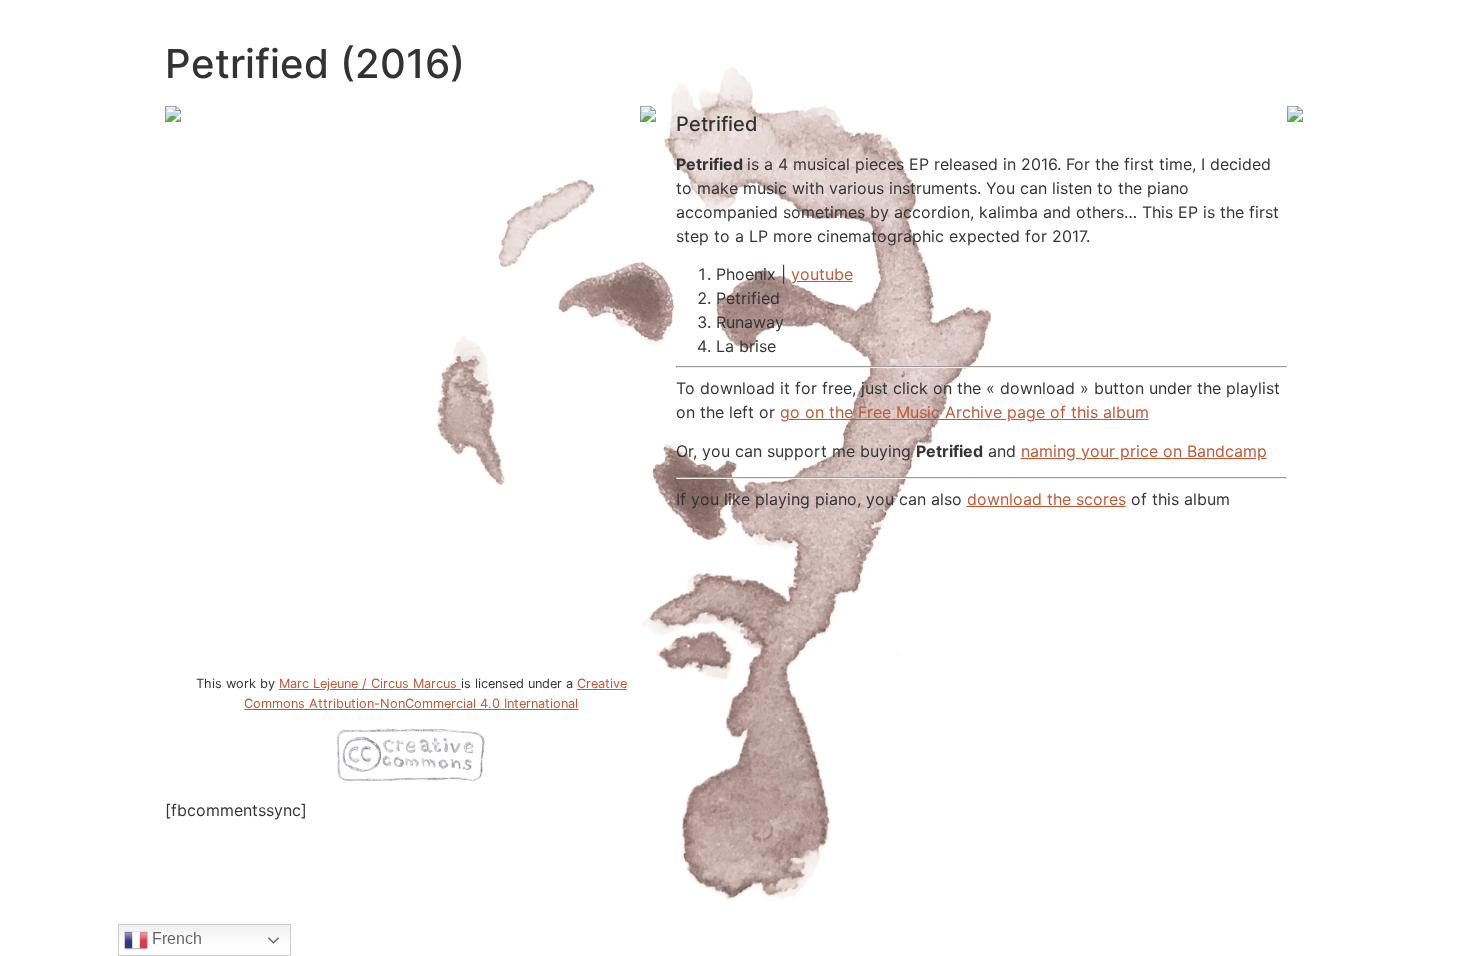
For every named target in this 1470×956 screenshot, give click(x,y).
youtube (822, 274)
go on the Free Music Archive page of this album (964, 412)
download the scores (1046, 499)
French (175, 938)
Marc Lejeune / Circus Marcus (370, 683)
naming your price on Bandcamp (1144, 451)
